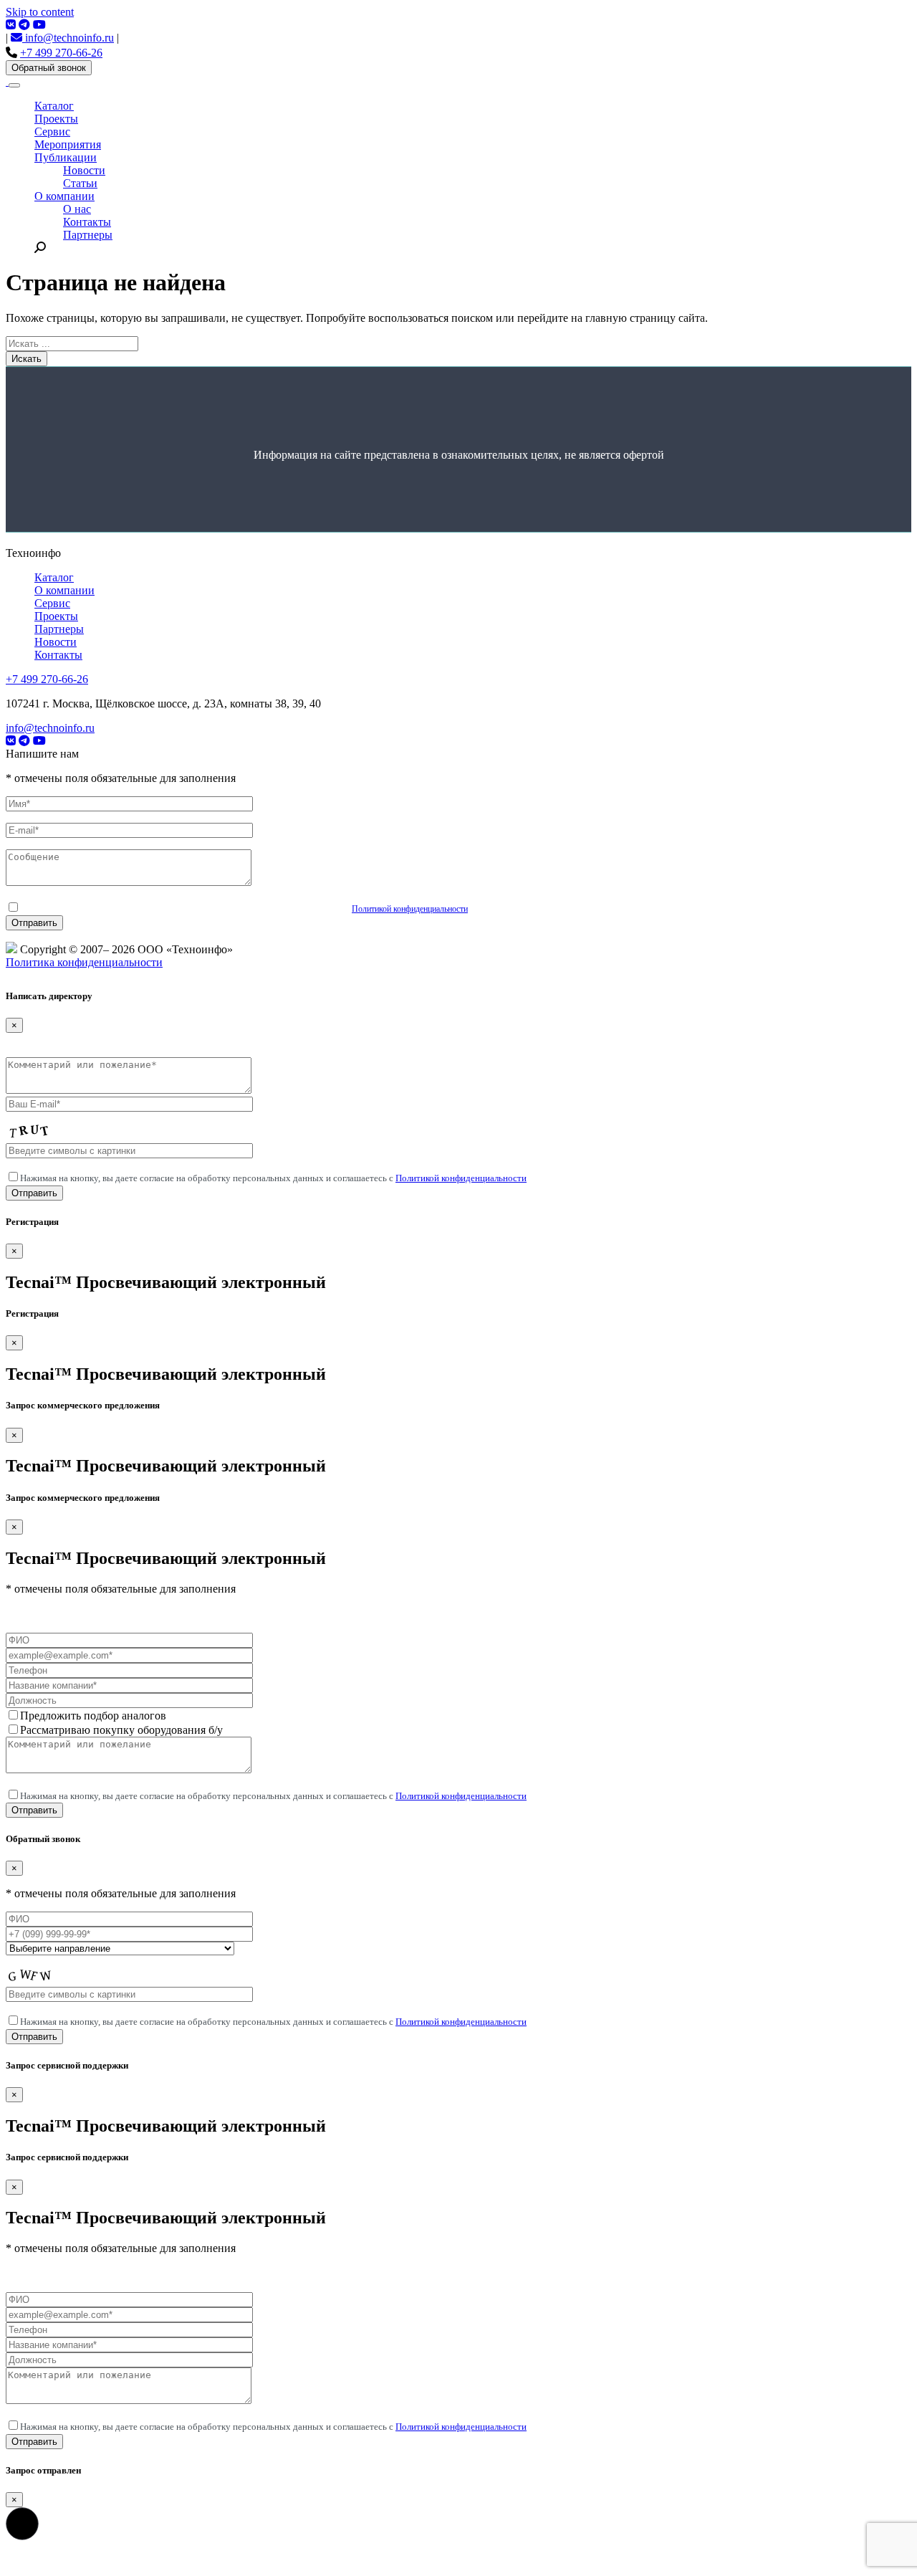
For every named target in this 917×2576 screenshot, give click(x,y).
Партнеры (88, 235)
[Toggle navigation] (14, 85)
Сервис (52, 132)
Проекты (56, 119)
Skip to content (40, 12)
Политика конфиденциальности (84, 962)
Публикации (66, 157)
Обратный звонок (49, 68)
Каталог (54, 106)
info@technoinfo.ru (68, 38)
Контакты (87, 222)
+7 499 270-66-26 (61, 53)
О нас (77, 209)
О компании (64, 196)
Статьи (80, 183)
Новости (84, 170)
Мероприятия (68, 144)
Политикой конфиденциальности (410, 909)
